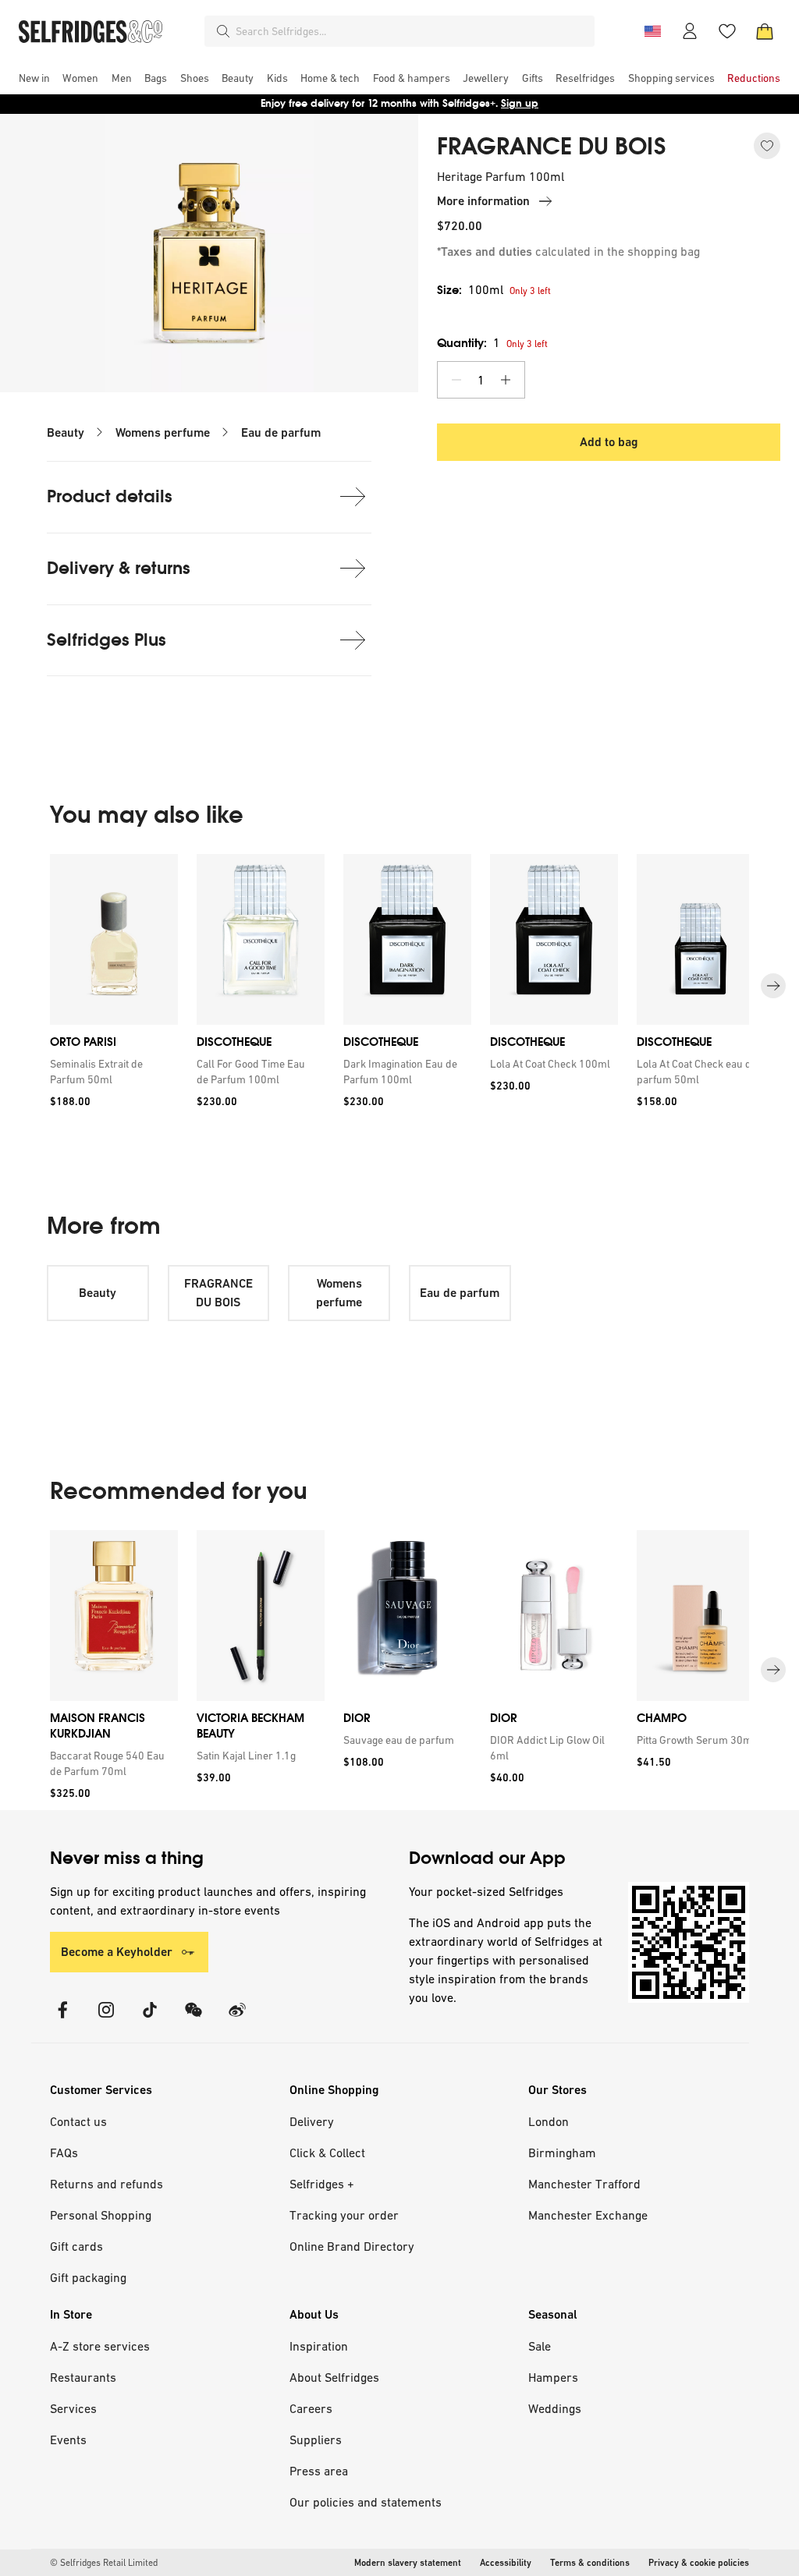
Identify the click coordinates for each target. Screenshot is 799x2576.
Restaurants (83, 2377)
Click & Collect (327, 2153)
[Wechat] (194, 2020)
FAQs (64, 2153)
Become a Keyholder (117, 1952)
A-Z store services (100, 2346)
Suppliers (316, 2440)
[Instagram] (106, 2020)
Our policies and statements (366, 2502)
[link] (111, 1072)
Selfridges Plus (107, 640)
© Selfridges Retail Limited (104, 2563)
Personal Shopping (101, 2215)
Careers (311, 2408)
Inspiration (319, 2346)
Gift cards (76, 2246)
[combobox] (412, 31)
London (549, 2121)
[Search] (223, 31)
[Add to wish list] (767, 146)
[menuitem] (34, 78)
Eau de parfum (281, 432)
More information (483, 201)
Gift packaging (88, 2277)
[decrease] (456, 380)
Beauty (66, 432)
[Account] (690, 31)
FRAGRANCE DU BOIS (552, 147)
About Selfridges (334, 2377)
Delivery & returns (119, 568)
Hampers (553, 2377)
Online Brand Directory (352, 2246)
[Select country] (652, 31)
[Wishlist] (727, 31)
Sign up (520, 103)
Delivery (312, 2121)
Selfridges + (322, 2184)
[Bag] (765, 31)
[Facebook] (62, 2020)
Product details (110, 496)
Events (68, 2440)
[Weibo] (237, 2020)
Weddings (555, 2408)
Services (73, 2408)
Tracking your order (344, 2215)
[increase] (506, 380)
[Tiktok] (150, 2020)
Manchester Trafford (584, 2184)
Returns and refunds (107, 2184)
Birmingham (562, 2153)
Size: (470, 290)
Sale (540, 2346)
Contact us (78, 2121)
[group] (399, 986)
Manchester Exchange (588, 2215)
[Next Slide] (773, 987)
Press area (319, 2471)
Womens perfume (163, 432)
